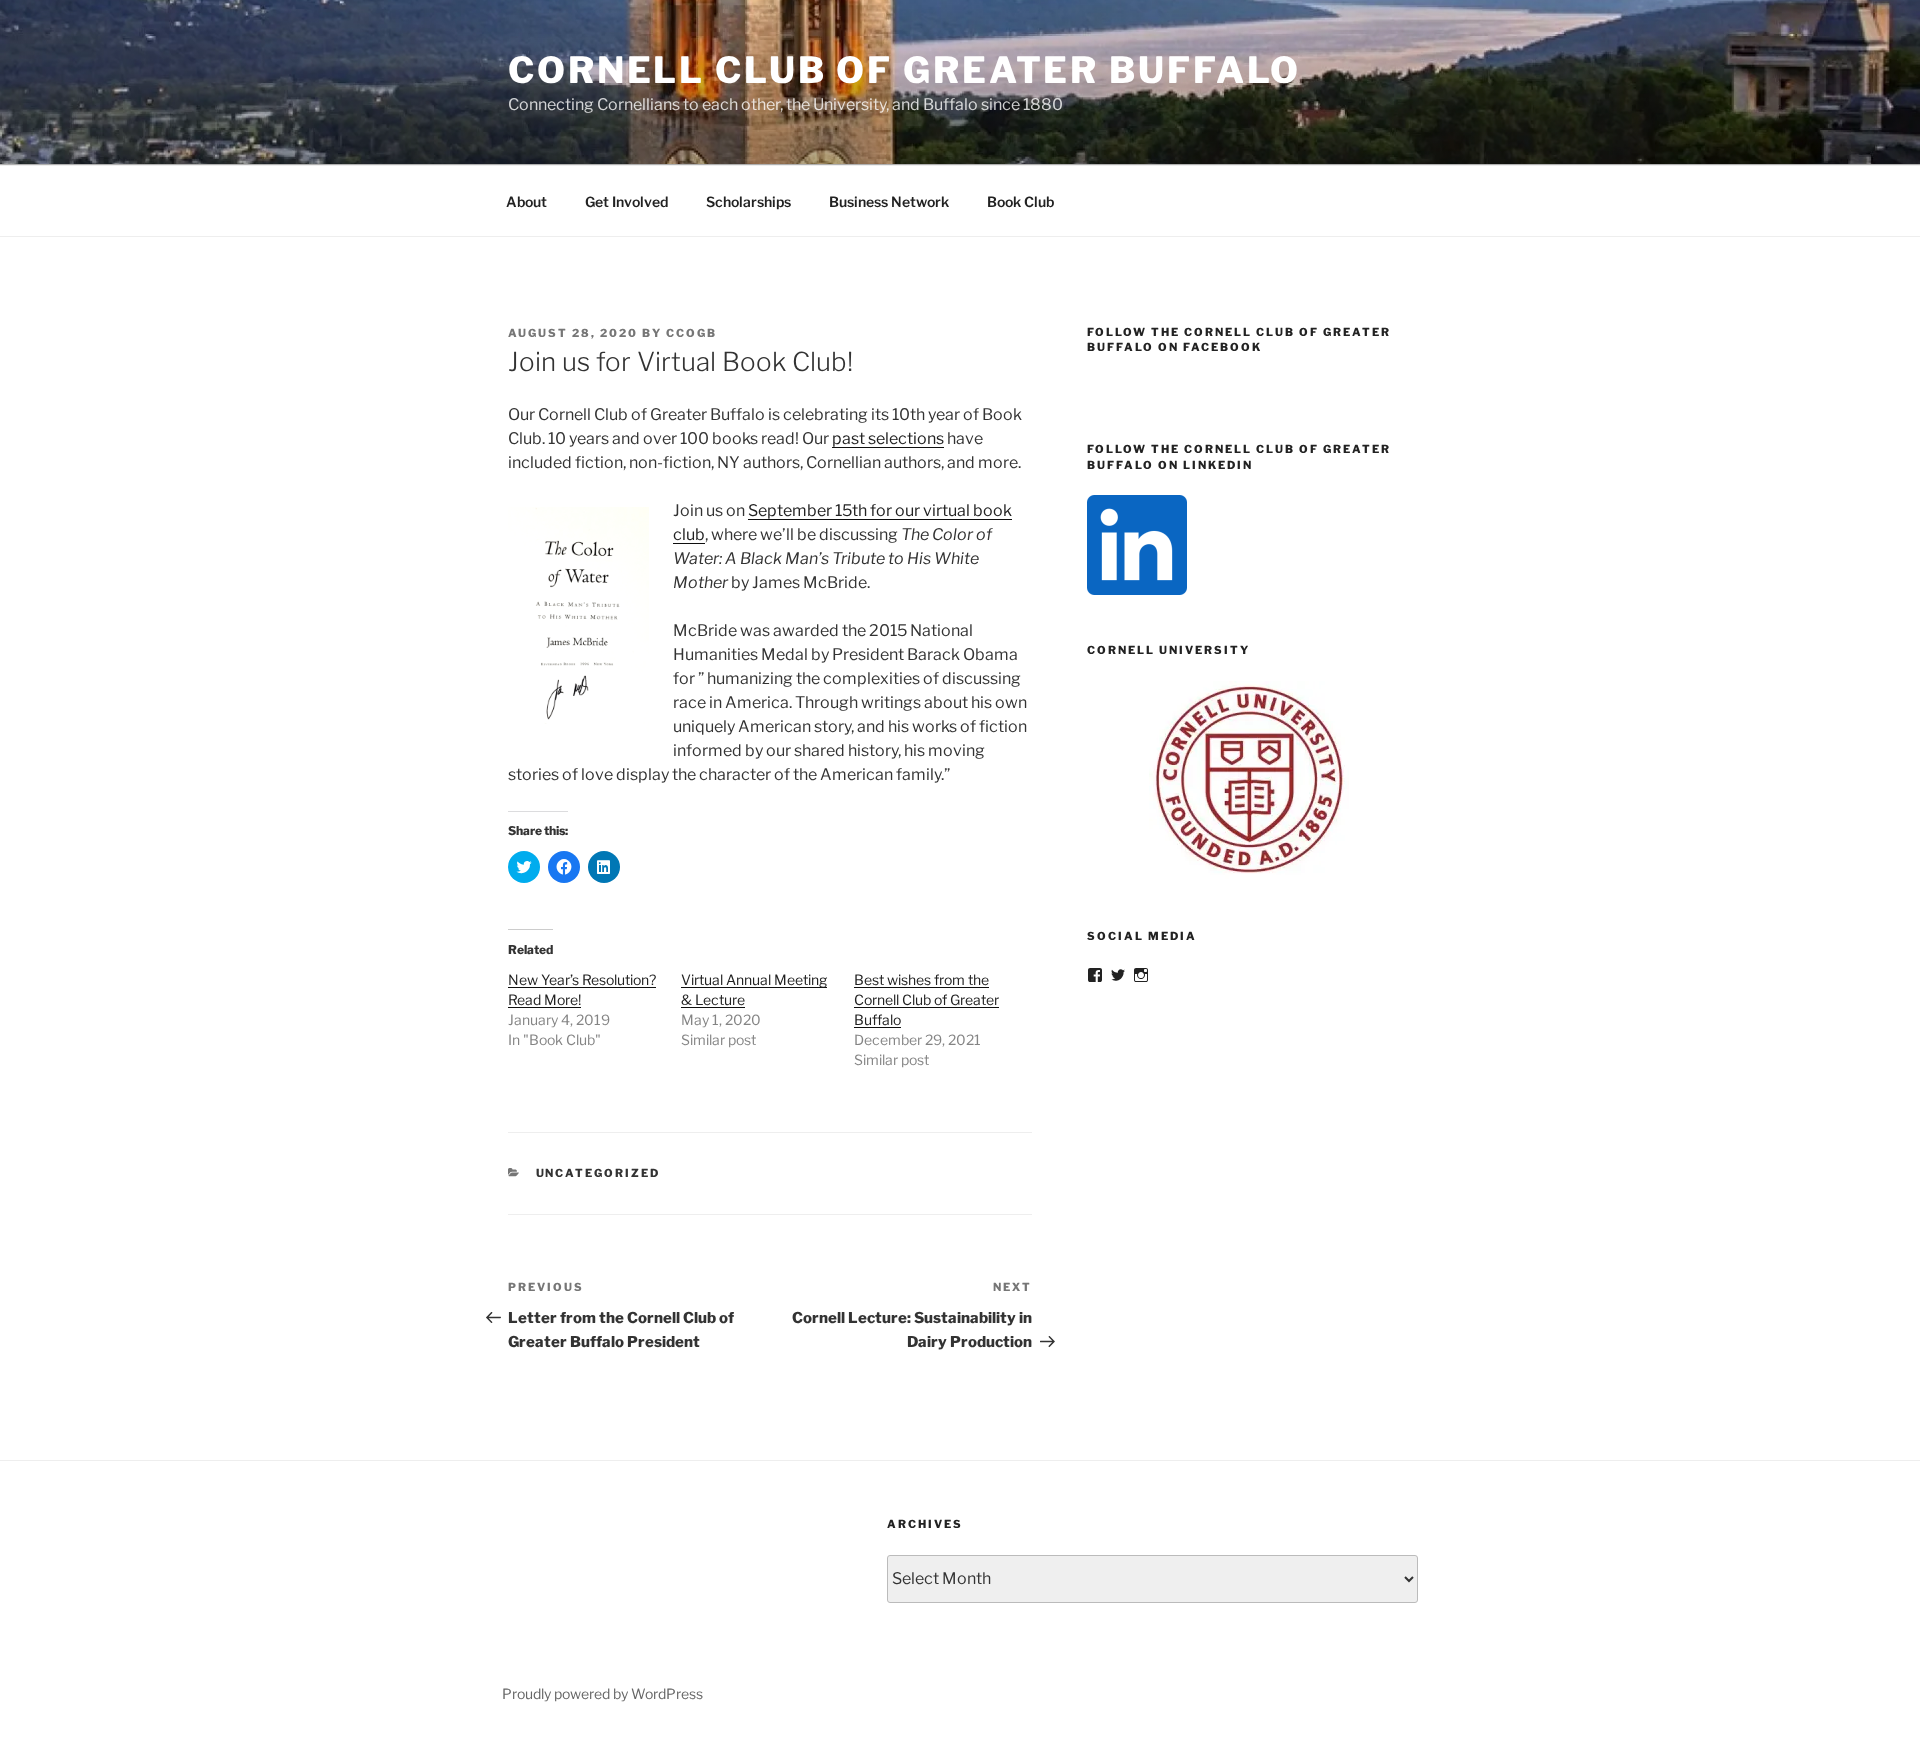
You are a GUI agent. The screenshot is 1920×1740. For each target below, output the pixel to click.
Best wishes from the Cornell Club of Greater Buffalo (926, 999)
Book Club (1020, 201)
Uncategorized (598, 1173)
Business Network (889, 201)
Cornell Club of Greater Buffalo (904, 70)
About (526, 201)
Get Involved (626, 201)
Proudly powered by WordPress (602, 1693)
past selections (888, 438)
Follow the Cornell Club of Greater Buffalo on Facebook (1239, 339)
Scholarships (748, 201)
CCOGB (691, 333)
